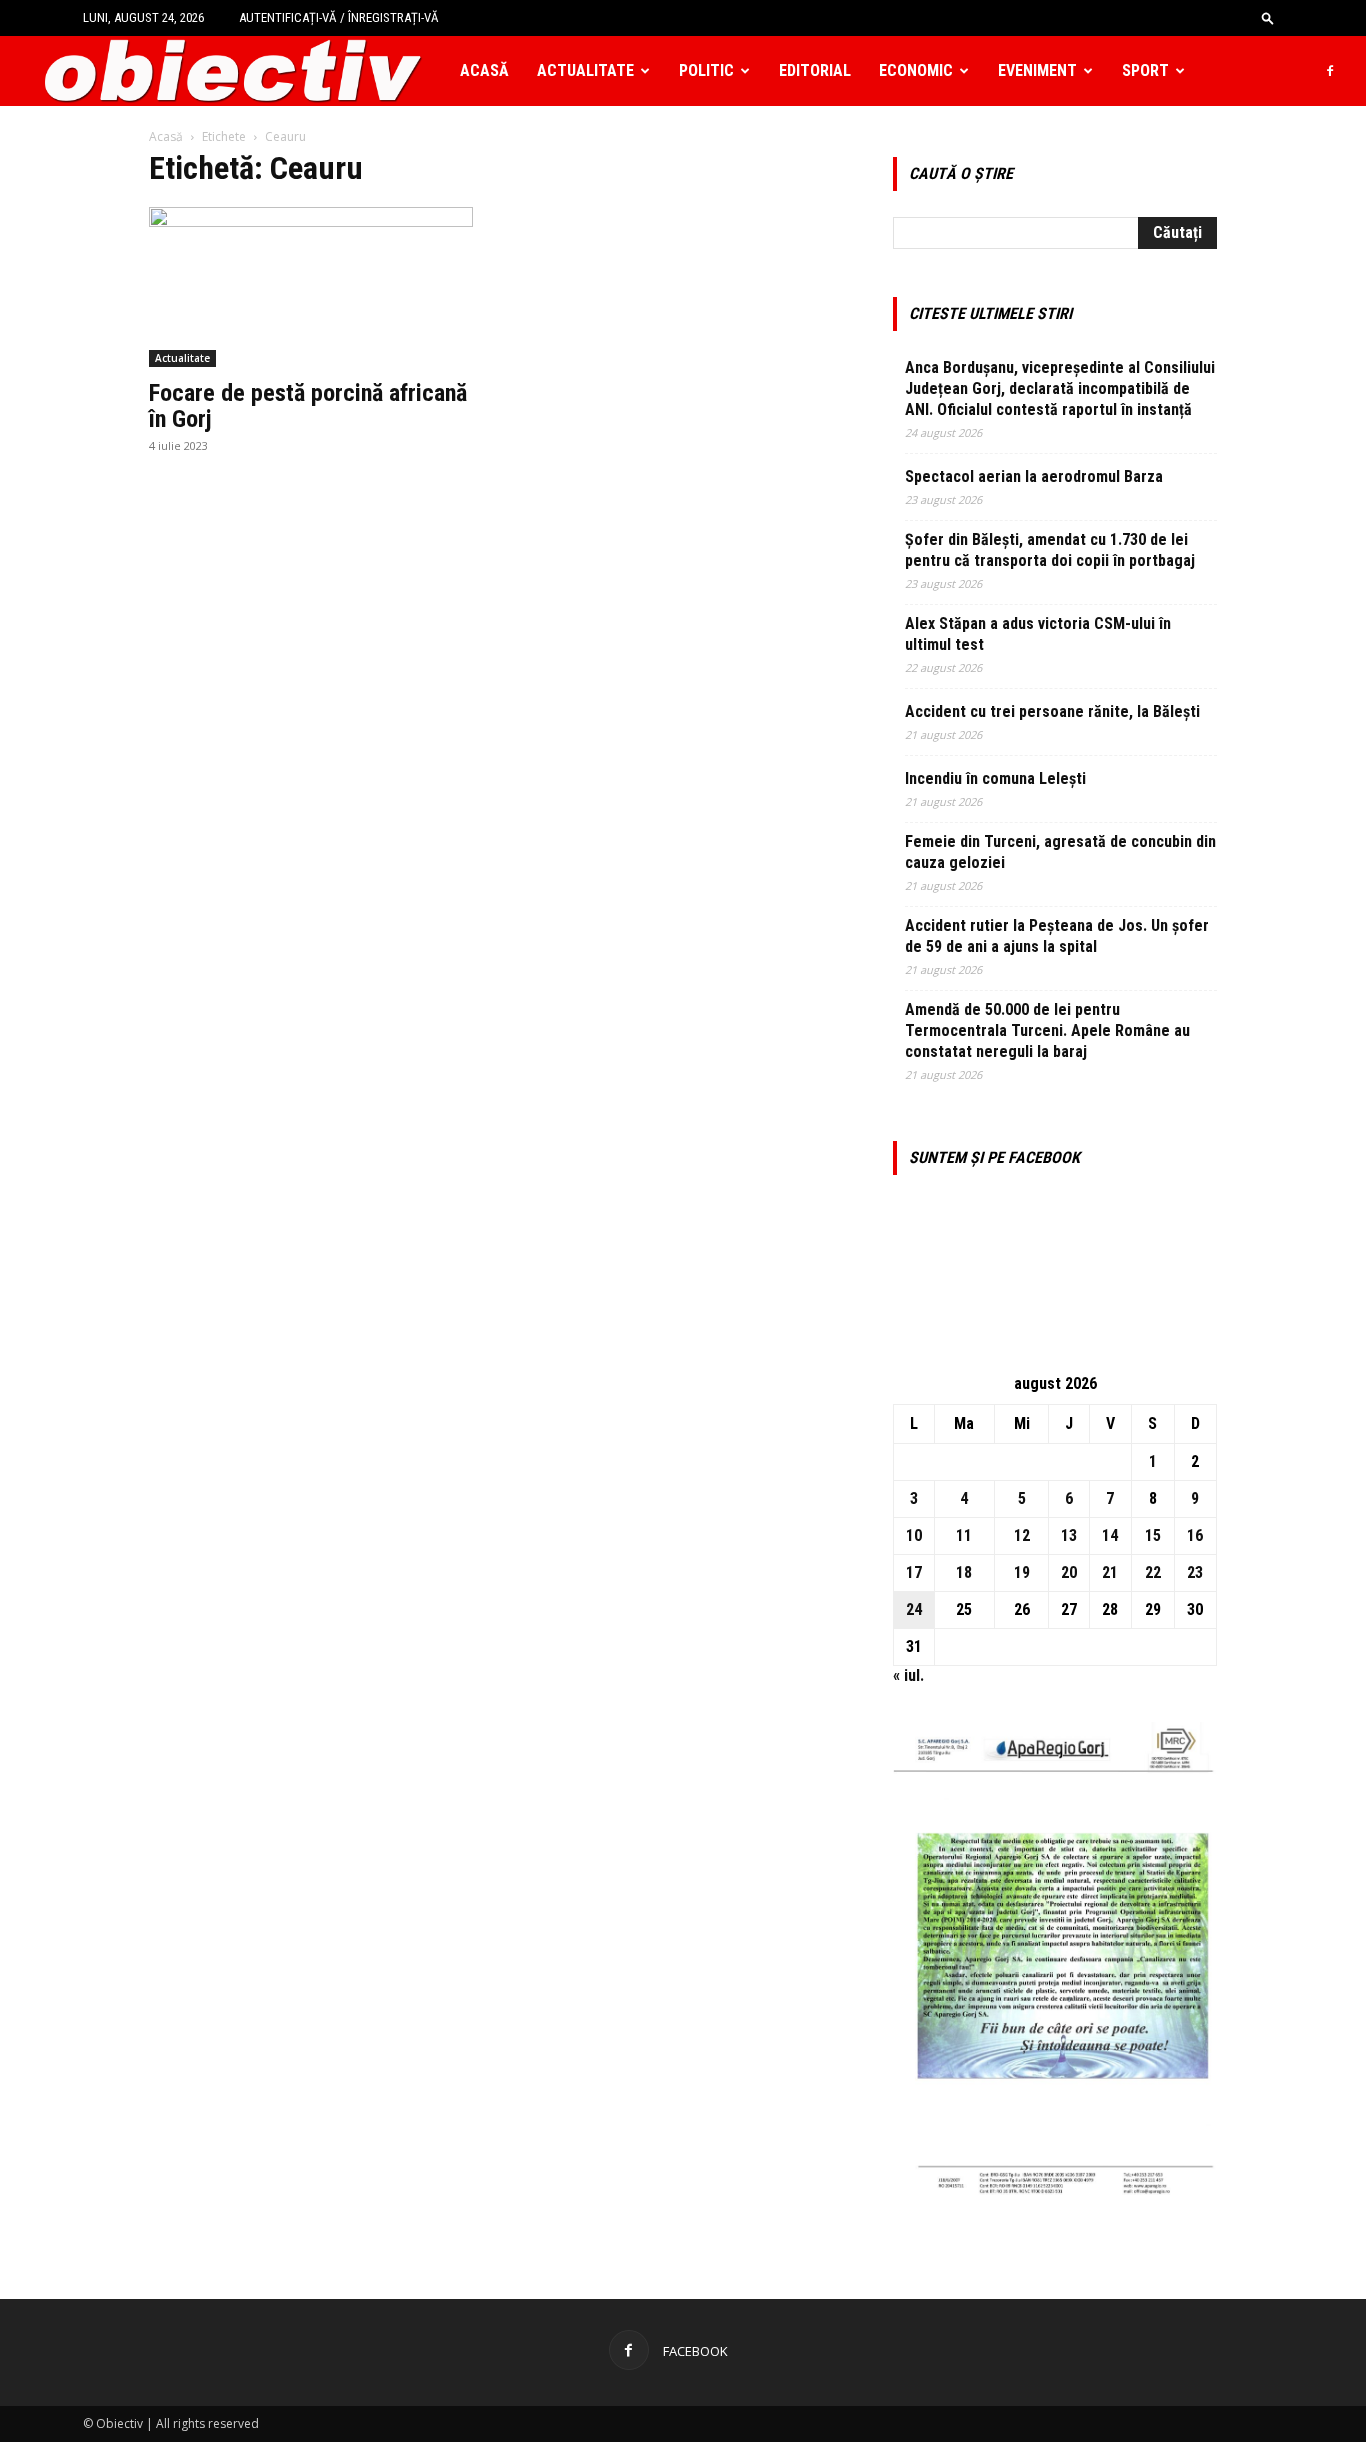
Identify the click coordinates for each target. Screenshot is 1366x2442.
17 (914, 1572)
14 (1110, 1535)
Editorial (815, 70)
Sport (1145, 70)
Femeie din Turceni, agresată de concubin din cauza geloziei (1060, 852)
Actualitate (585, 70)
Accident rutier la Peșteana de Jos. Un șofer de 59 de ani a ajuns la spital (1057, 936)
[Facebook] (1330, 71)
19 (1022, 1572)
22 (1153, 1572)
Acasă (484, 70)
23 (1195, 1572)
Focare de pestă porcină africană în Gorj (308, 406)
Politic (706, 70)
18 (964, 1572)
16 (1195, 1535)
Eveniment (1037, 70)
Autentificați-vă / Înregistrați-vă (339, 17)
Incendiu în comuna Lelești (995, 778)
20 (1069, 1572)
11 (964, 1535)
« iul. (908, 1675)
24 (914, 1609)
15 (1153, 1535)
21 (1110, 1572)
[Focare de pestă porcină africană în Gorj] (311, 287)
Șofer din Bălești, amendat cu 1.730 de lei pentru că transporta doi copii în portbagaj (1050, 550)
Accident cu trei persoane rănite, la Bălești (1052, 711)
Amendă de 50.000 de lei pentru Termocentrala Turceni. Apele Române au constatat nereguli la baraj (1047, 1030)
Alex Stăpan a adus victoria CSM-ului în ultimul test (1038, 634)
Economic (916, 70)
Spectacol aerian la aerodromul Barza (1034, 476)
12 (1022, 1535)
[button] (1268, 17)
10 (914, 1535)
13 (1069, 1535)
